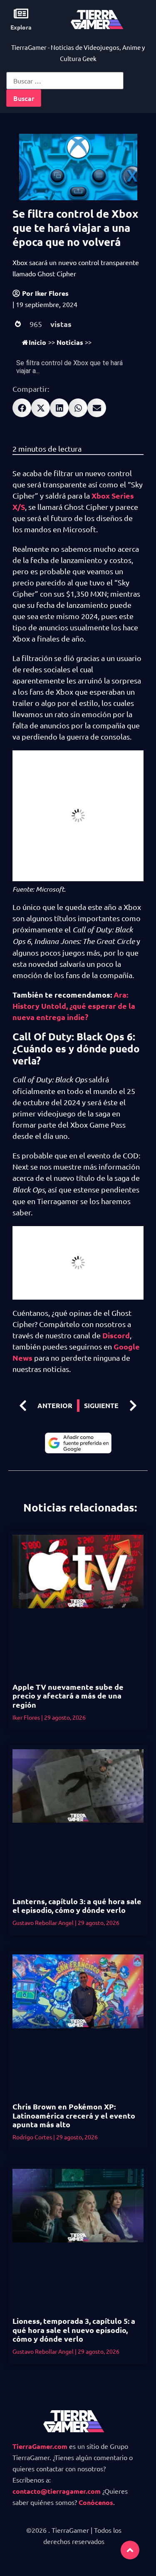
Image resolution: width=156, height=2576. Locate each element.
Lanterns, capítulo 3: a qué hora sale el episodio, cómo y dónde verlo (77, 1906)
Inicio (37, 342)
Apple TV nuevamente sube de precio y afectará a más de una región (68, 1696)
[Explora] (21, 14)
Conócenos (96, 2502)
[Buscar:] (65, 81)
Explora (21, 27)
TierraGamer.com (40, 2446)
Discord (116, 1335)
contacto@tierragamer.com (57, 2491)
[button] (22, 408)
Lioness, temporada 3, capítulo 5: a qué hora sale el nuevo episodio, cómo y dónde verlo (74, 2330)
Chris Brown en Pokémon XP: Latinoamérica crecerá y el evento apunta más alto (74, 2115)
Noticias (70, 342)
